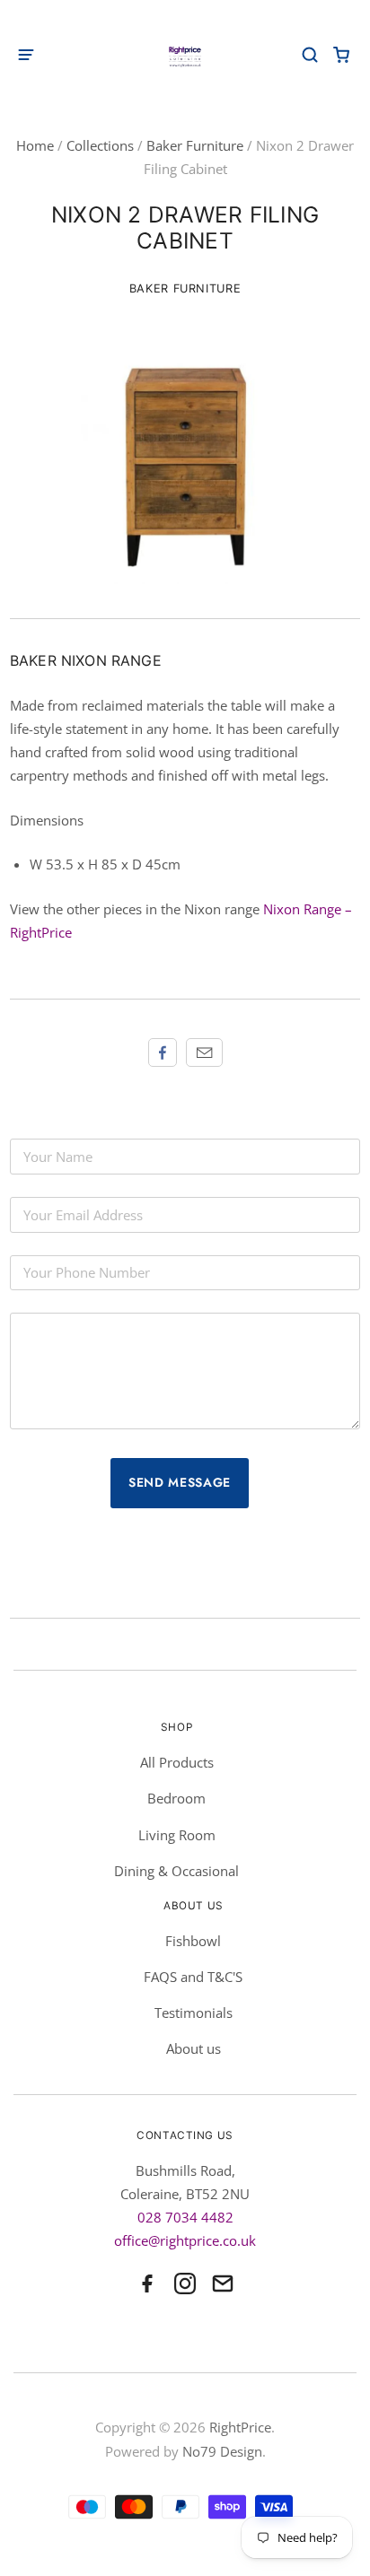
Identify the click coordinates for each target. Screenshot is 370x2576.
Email (204, 1052)
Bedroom (176, 1798)
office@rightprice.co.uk (185, 2240)
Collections (100, 145)
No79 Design (222, 2451)
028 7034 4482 (185, 2217)
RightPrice (240, 2427)
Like (163, 1052)
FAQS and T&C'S (193, 1977)
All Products (177, 1762)
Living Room (177, 1835)
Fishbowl (193, 1941)
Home (35, 145)
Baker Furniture (195, 145)
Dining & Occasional (176, 1871)
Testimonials (194, 2013)
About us (194, 2048)
